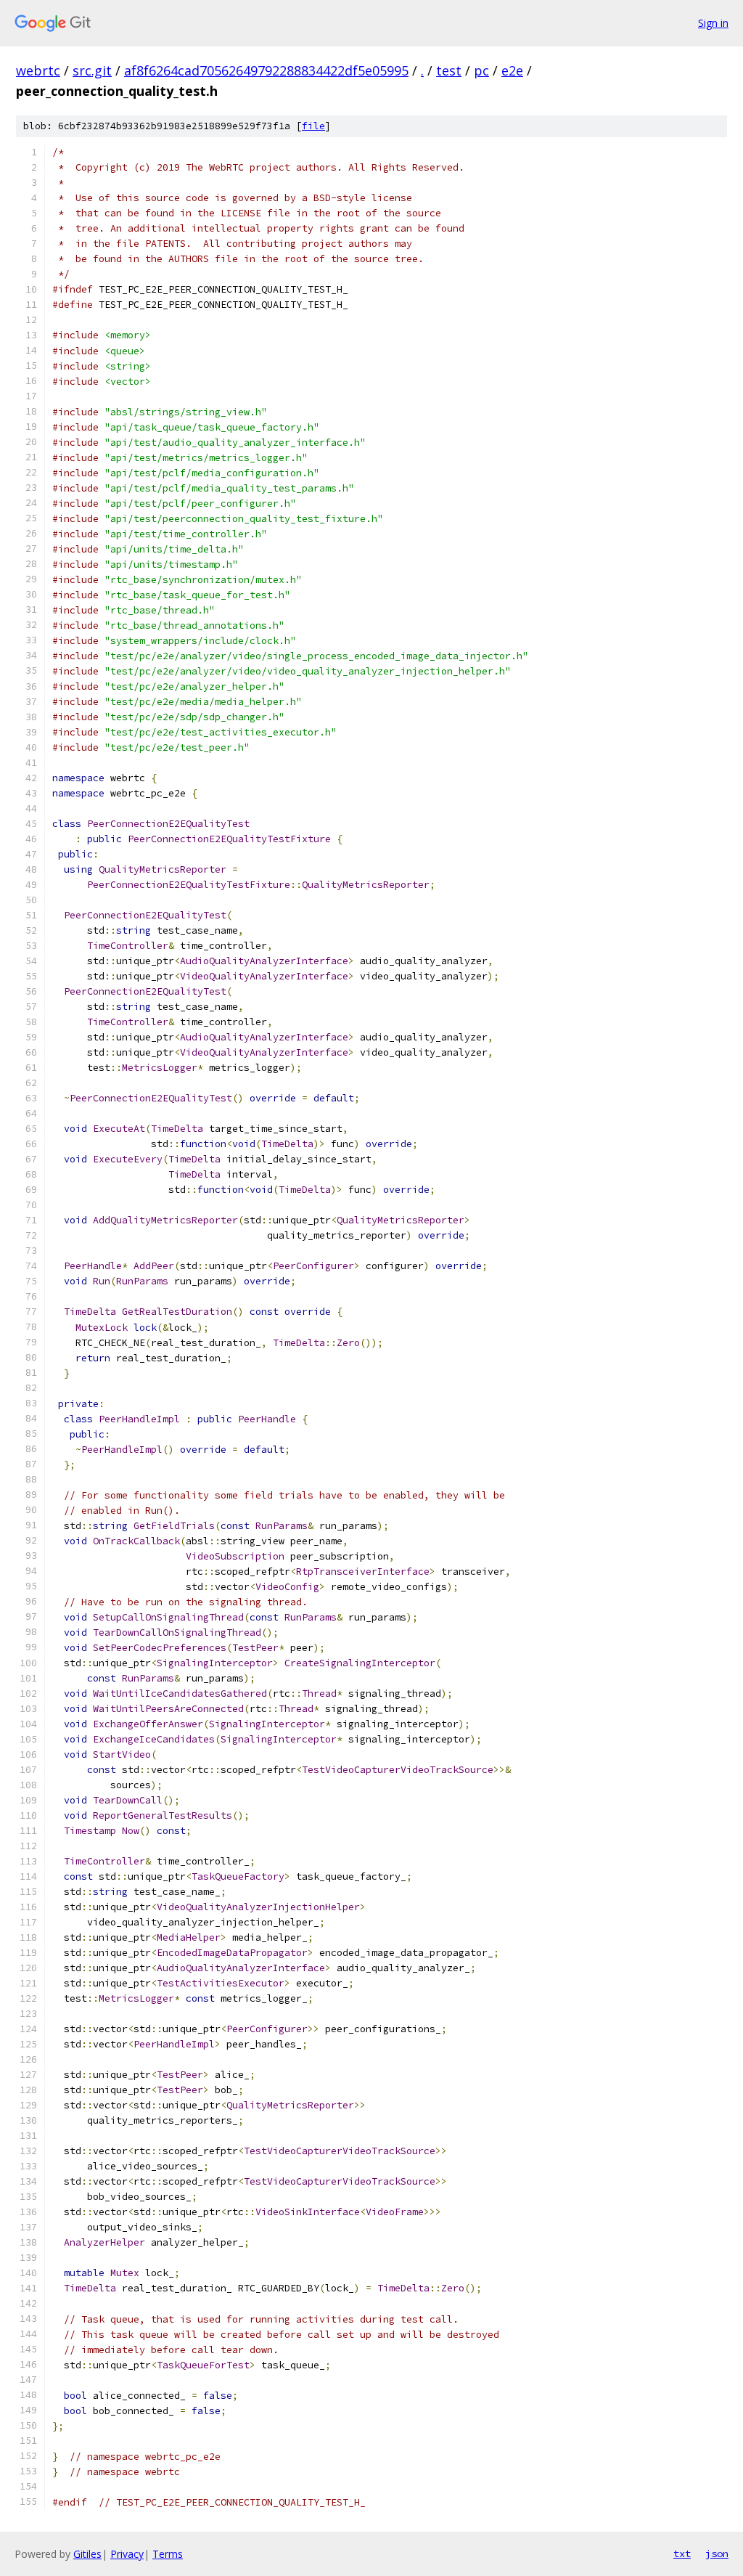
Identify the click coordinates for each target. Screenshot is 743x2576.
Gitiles (87, 2554)
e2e (512, 70)
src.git (92, 70)
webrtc (38, 70)
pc (481, 70)
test (449, 70)
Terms (168, 2554)
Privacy (127, 2554)
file (313, 126)
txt (682, 2553)
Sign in (713, 23)
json (717, 2553)
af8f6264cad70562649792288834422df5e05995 (266, 70)
